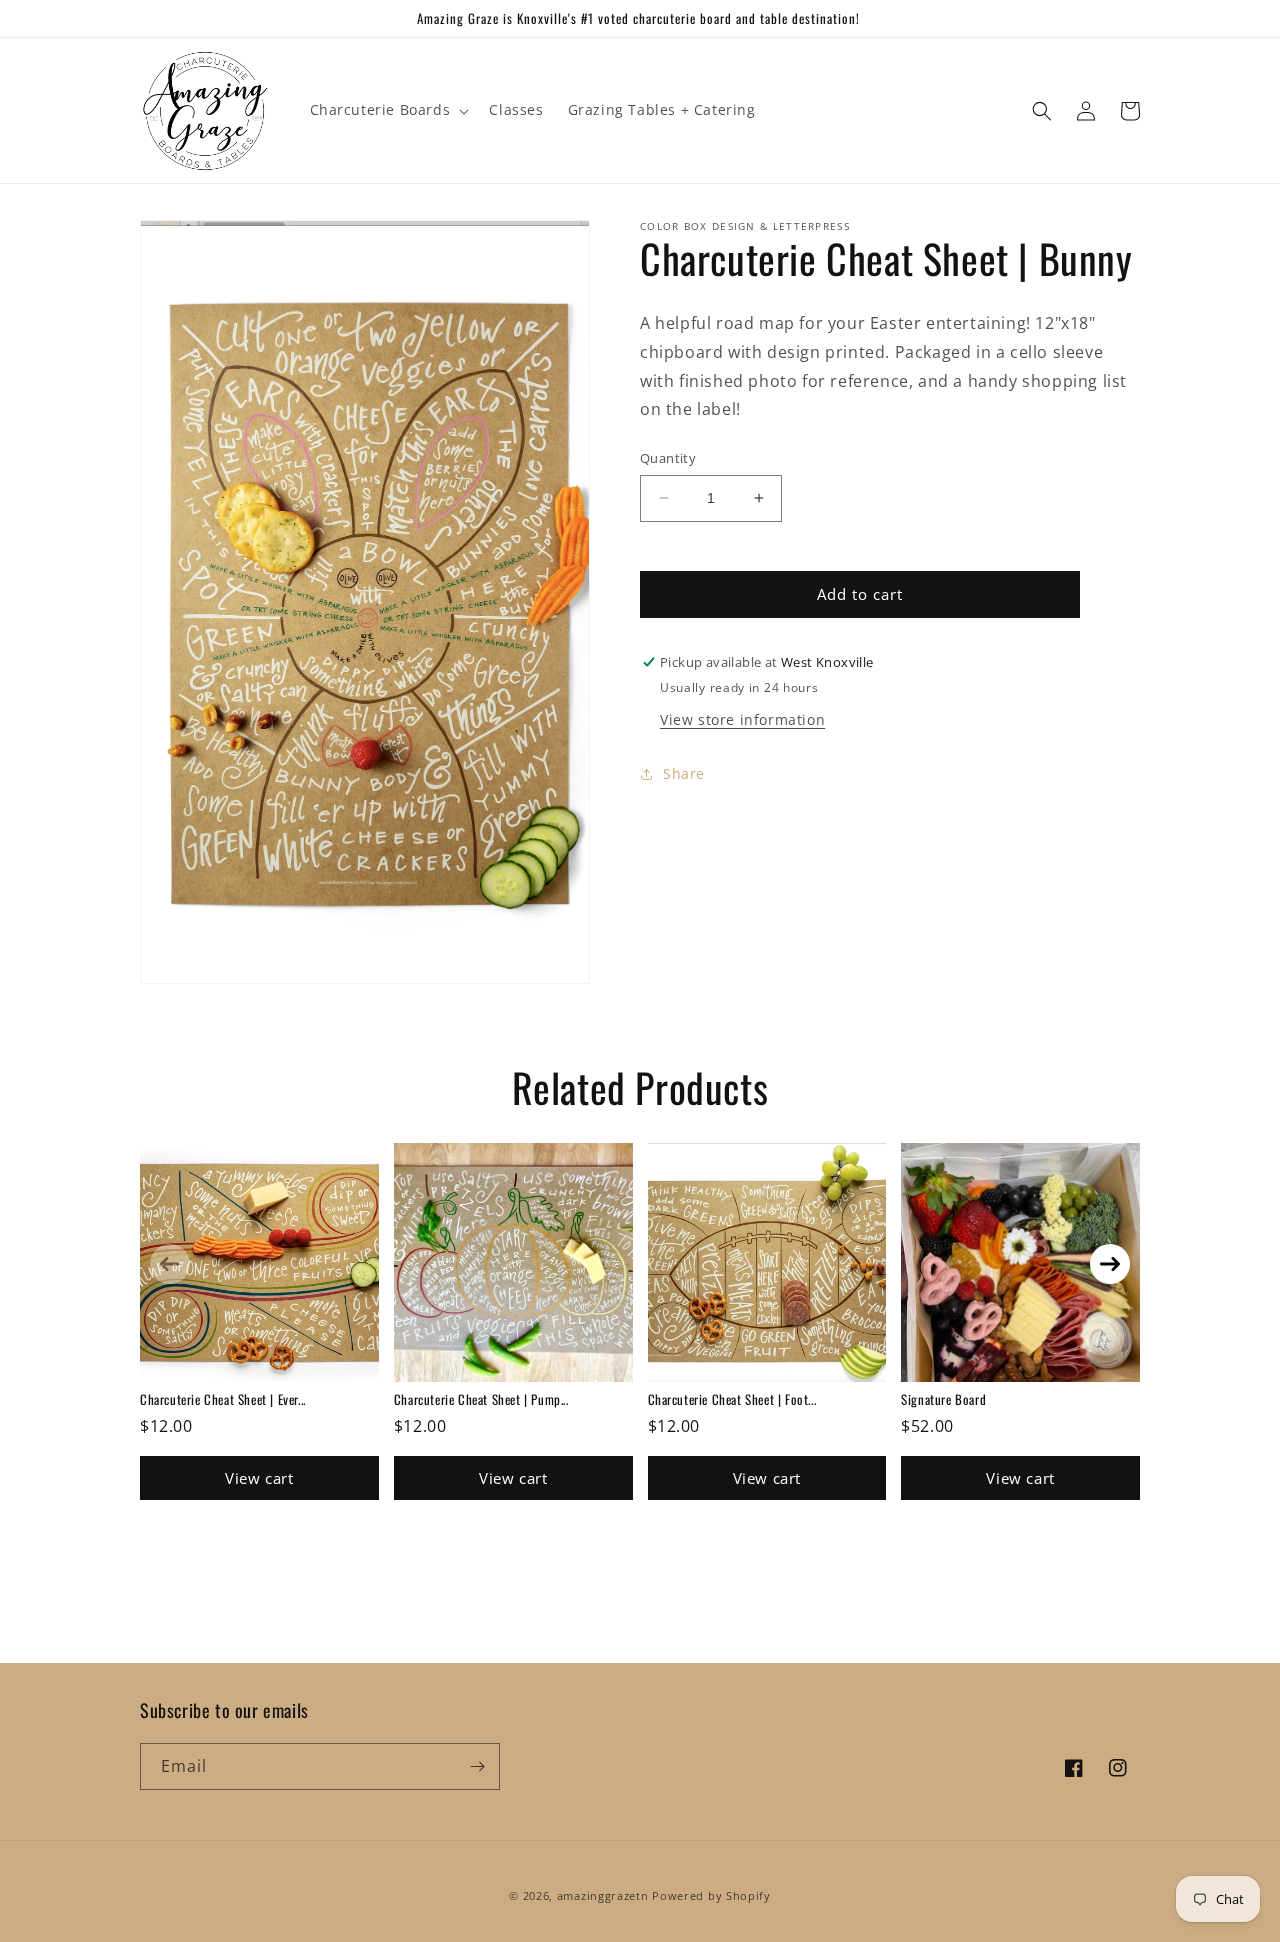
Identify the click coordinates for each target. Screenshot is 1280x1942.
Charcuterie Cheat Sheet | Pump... (481, 1399)
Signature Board (943, 1399)
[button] (388, 110)
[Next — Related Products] (1110, 1264)
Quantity (668, 458)
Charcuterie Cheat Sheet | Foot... (732, 1399)
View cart (259, 1478)
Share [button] (684, 773)
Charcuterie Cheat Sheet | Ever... (223, 1399)
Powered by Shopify (711, 1895)
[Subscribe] (477, 1766)
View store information (742, 719)
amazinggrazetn (603, 1895)
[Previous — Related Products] (170, 1264)
